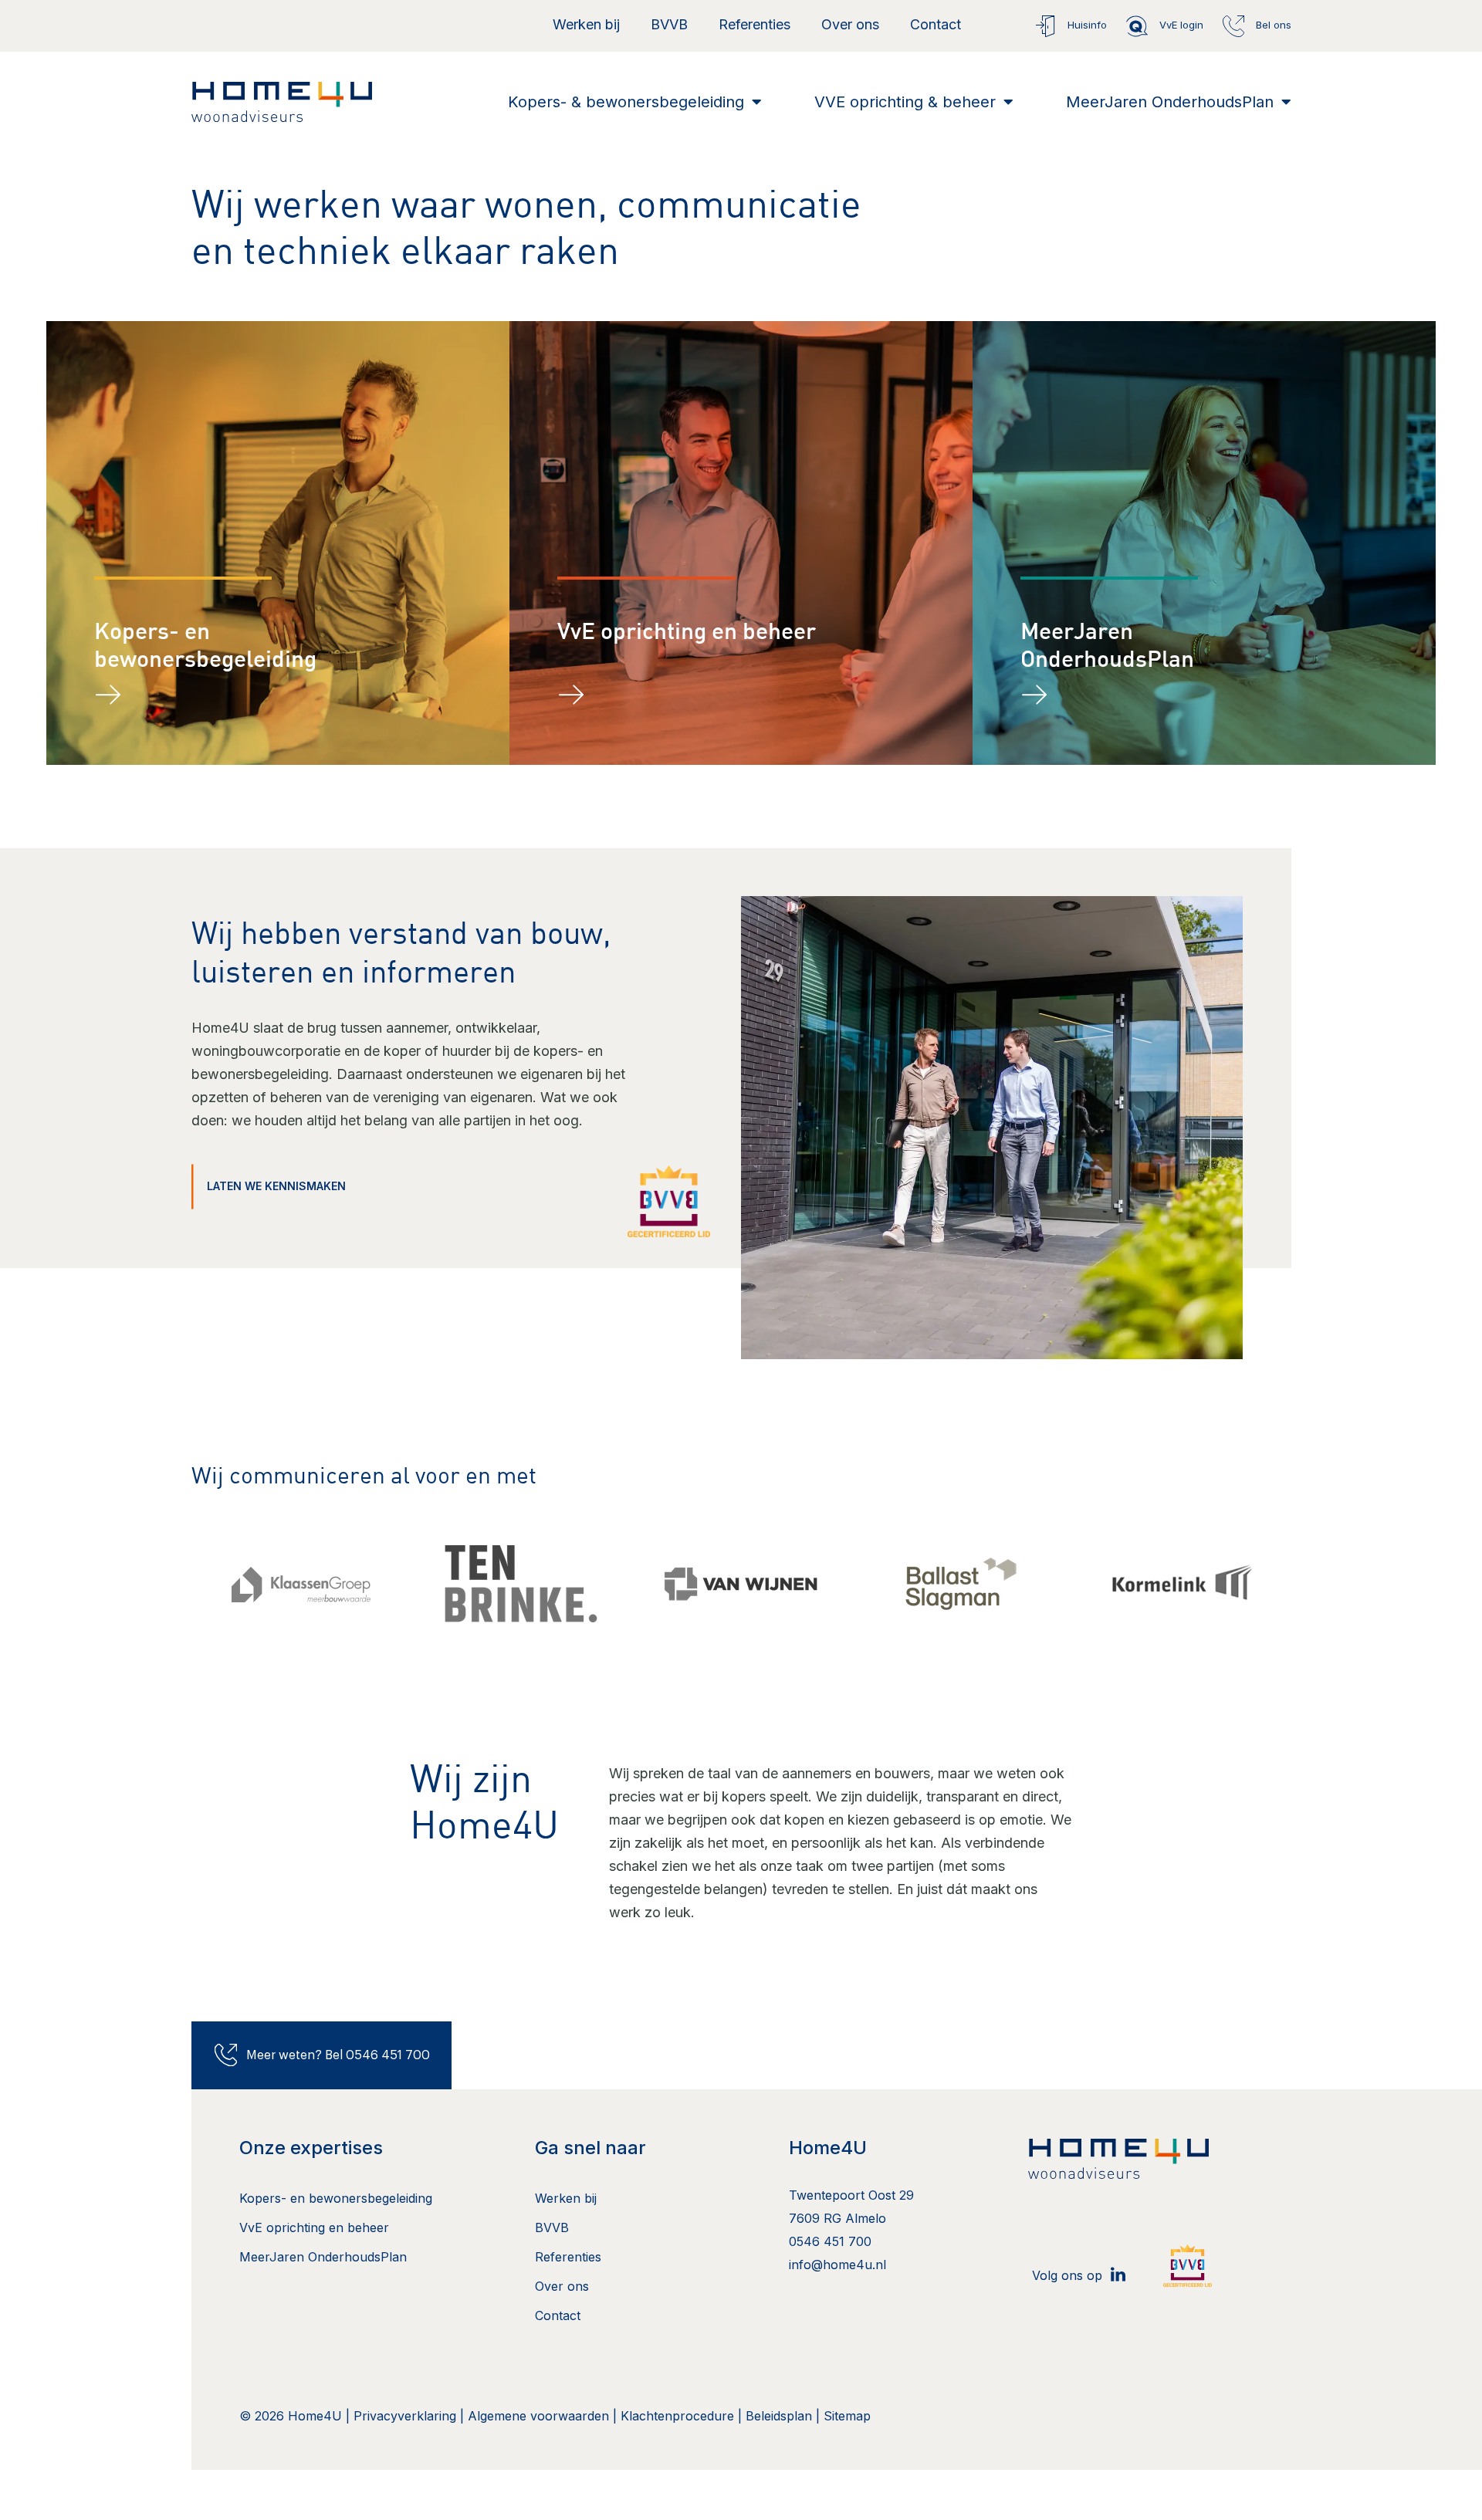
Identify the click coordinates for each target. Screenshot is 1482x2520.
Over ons (850, 24)
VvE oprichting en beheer (687, 633)
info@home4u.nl (837, 2265)
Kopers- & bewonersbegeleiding (626, 102)
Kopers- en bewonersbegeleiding (336, 2198)
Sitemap (847, 2416)
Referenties (755, 24)
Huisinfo (1087, 25)
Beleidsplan (779, 2416)
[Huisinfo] (1045, 26)
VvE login (1181, 25)
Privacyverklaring (405, 2416)
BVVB (669, 24)
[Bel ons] (1233, 26)
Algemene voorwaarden (540, 2416)
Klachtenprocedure (677, 2416)
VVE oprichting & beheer (905, 102)
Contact (936, 24)
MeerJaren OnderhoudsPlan (1170, 102)
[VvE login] (1137, 26)
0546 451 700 (830, 2241)
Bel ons (1274, 25)
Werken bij (586, 24)
